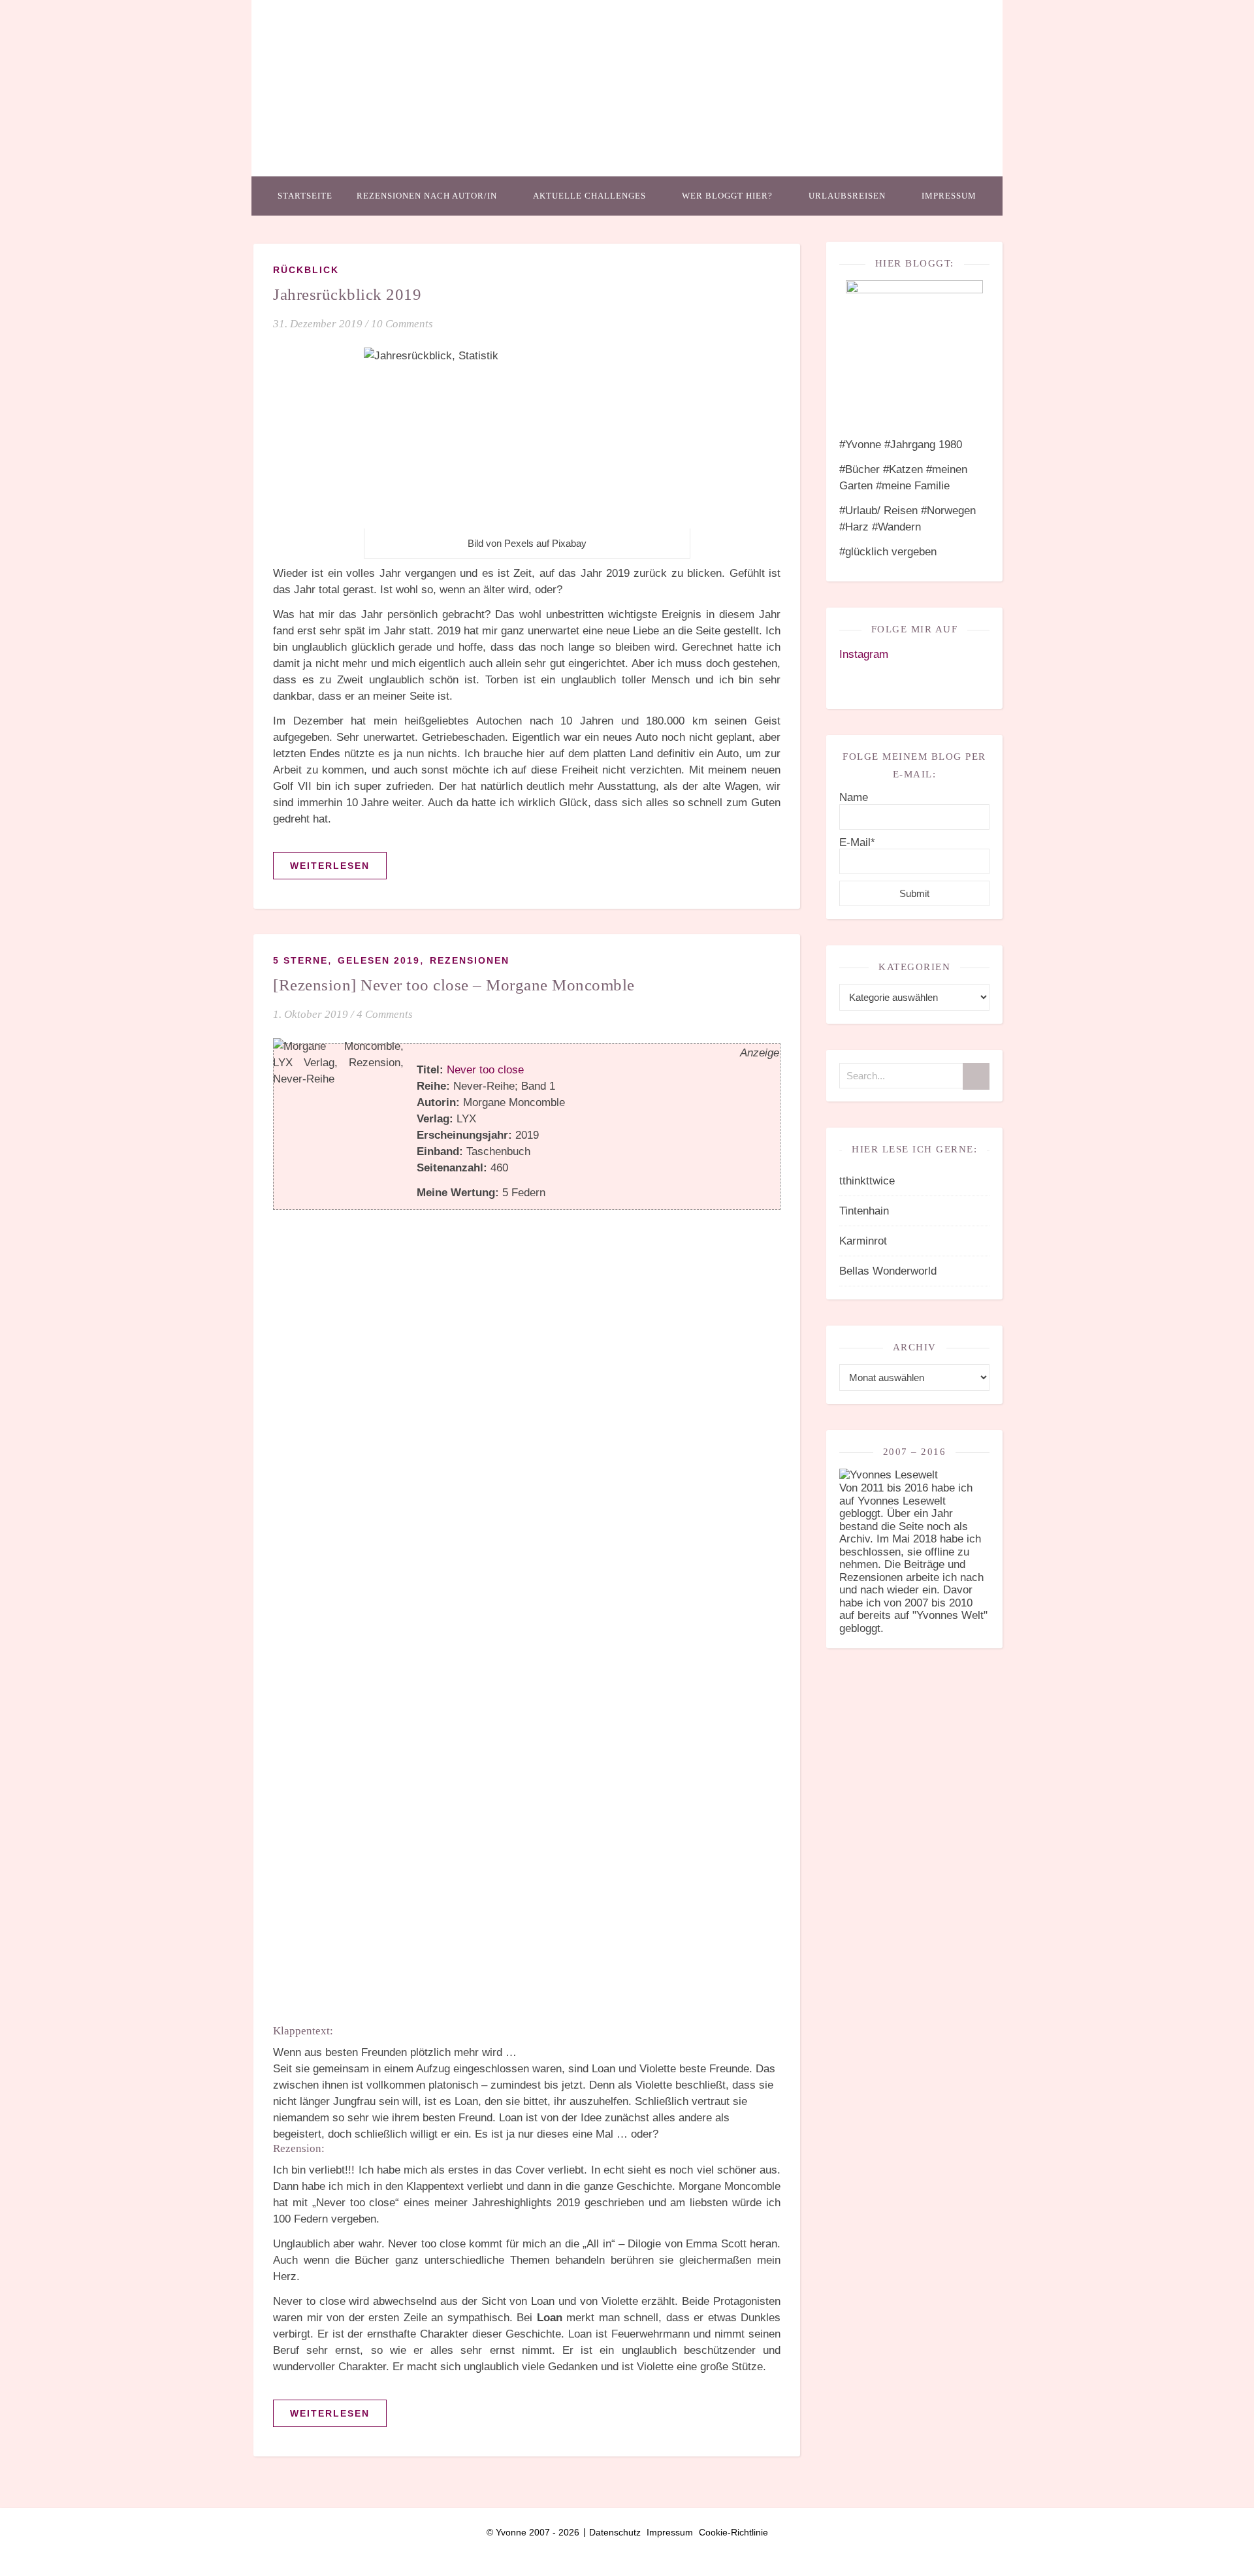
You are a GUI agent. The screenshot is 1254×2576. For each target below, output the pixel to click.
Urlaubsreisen (847, 196)
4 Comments (385, 1014)
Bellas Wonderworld (888, 1271)
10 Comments (402, 324)
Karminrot (863, 1241)
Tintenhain (864, 1211)
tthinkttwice (867, 1181)
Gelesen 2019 (379, 960)
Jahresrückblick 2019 (347, 294)
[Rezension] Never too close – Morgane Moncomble (454, 985)
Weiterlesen (330, 866)
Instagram (864, 654)
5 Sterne (300, 960)
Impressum (949, 196)
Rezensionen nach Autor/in (427, 196)
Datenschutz (615, 2532)
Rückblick (306, 270)
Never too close (485, 1070)
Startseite (305, 196)
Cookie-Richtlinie (733, 2532)
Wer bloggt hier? (727, 196)
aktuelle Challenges (589, 196)
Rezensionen (470, 960)
